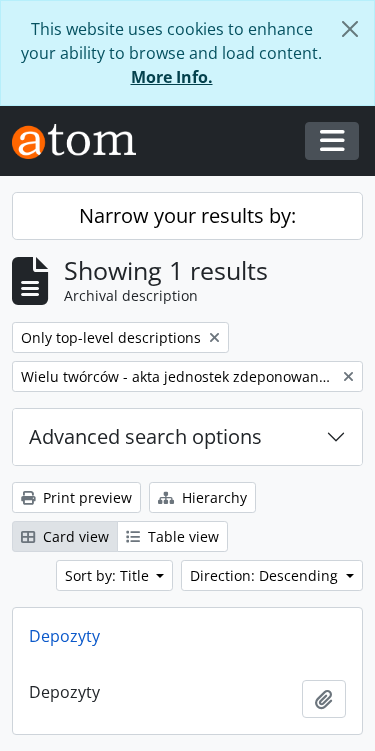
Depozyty (64, 636)
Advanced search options (145, 436)
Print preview (85, 497)
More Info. (172, 77)
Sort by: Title (109, 575)
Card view (74, 536)
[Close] (350, 29)
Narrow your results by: (187, 215)
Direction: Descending (266, 575)
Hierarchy (212, 497)
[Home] (82, 141)
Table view (181, 536)
